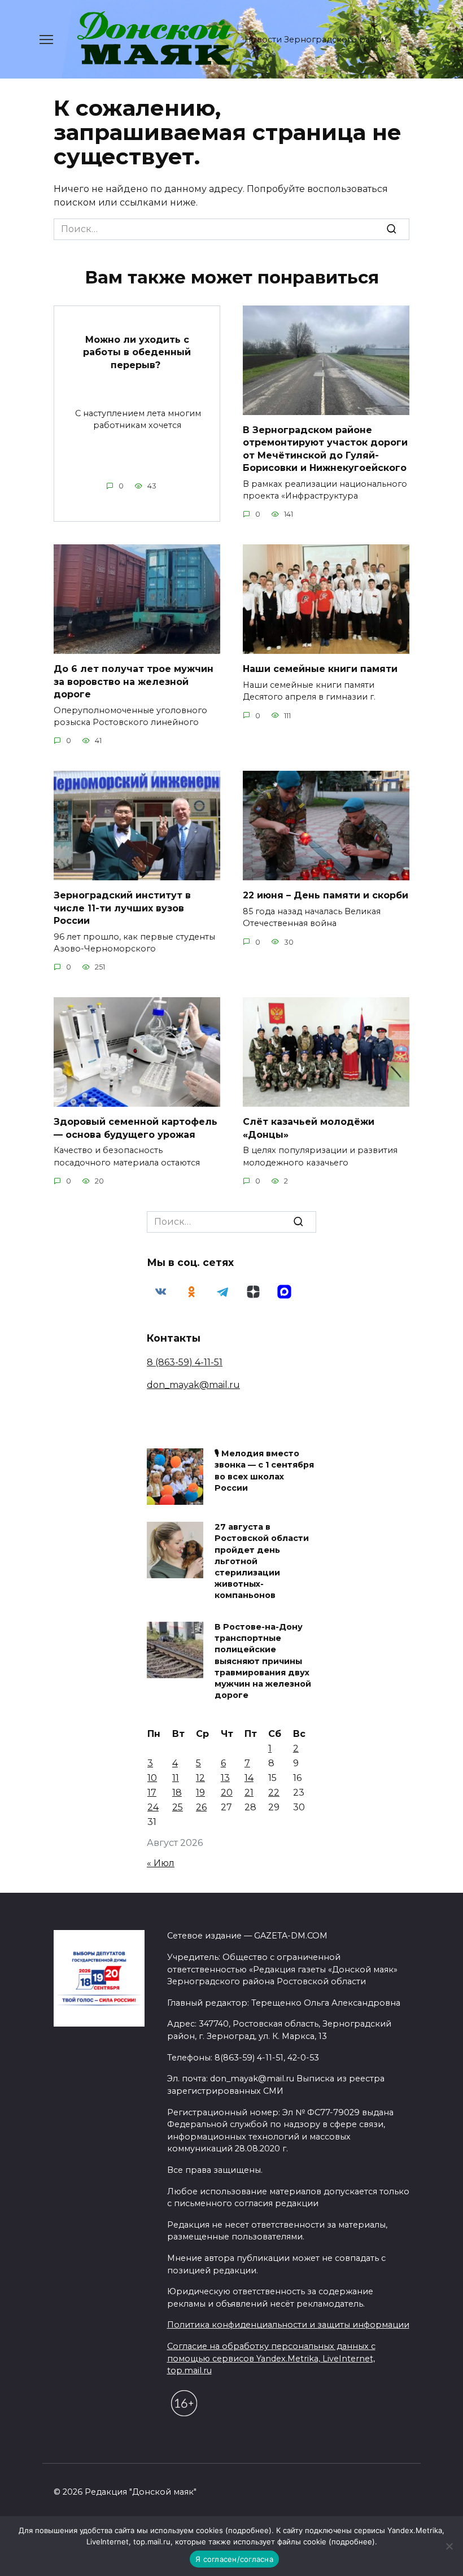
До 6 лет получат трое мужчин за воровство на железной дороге (134, 682)
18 (177, 1793)
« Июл (161, 1863)
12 (200, 1778)
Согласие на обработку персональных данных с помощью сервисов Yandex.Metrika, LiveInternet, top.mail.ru (271, 2358)
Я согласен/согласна (234, 2559)
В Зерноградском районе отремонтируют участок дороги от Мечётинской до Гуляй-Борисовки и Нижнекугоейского (325, 449)
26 (201, 1807)
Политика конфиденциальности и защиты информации (288, 2325)
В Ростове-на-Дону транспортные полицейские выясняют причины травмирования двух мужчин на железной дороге (263, 1662)
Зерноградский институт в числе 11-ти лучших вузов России (122, 908)
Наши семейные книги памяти (320, 669)
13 (225, 1778)
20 (227, 1793)
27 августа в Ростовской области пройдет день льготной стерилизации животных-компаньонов (262, 1562)
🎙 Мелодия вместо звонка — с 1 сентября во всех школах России (264, 1471)
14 (249, 1778)
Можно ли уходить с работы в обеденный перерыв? (137, 352)
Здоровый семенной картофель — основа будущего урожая (136, 1128)
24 (153, 1807)
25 (178, 1807)
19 (200, 1793)
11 (176, 1778)
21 (249, 1793)
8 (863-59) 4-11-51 (185, 1362)
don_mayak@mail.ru (193, 1385)
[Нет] (449, 2546)
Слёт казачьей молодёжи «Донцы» (309, 1128)
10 (152, 1778)
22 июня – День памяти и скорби (326, 895)
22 (274, 1793)
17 (152, 1793)
